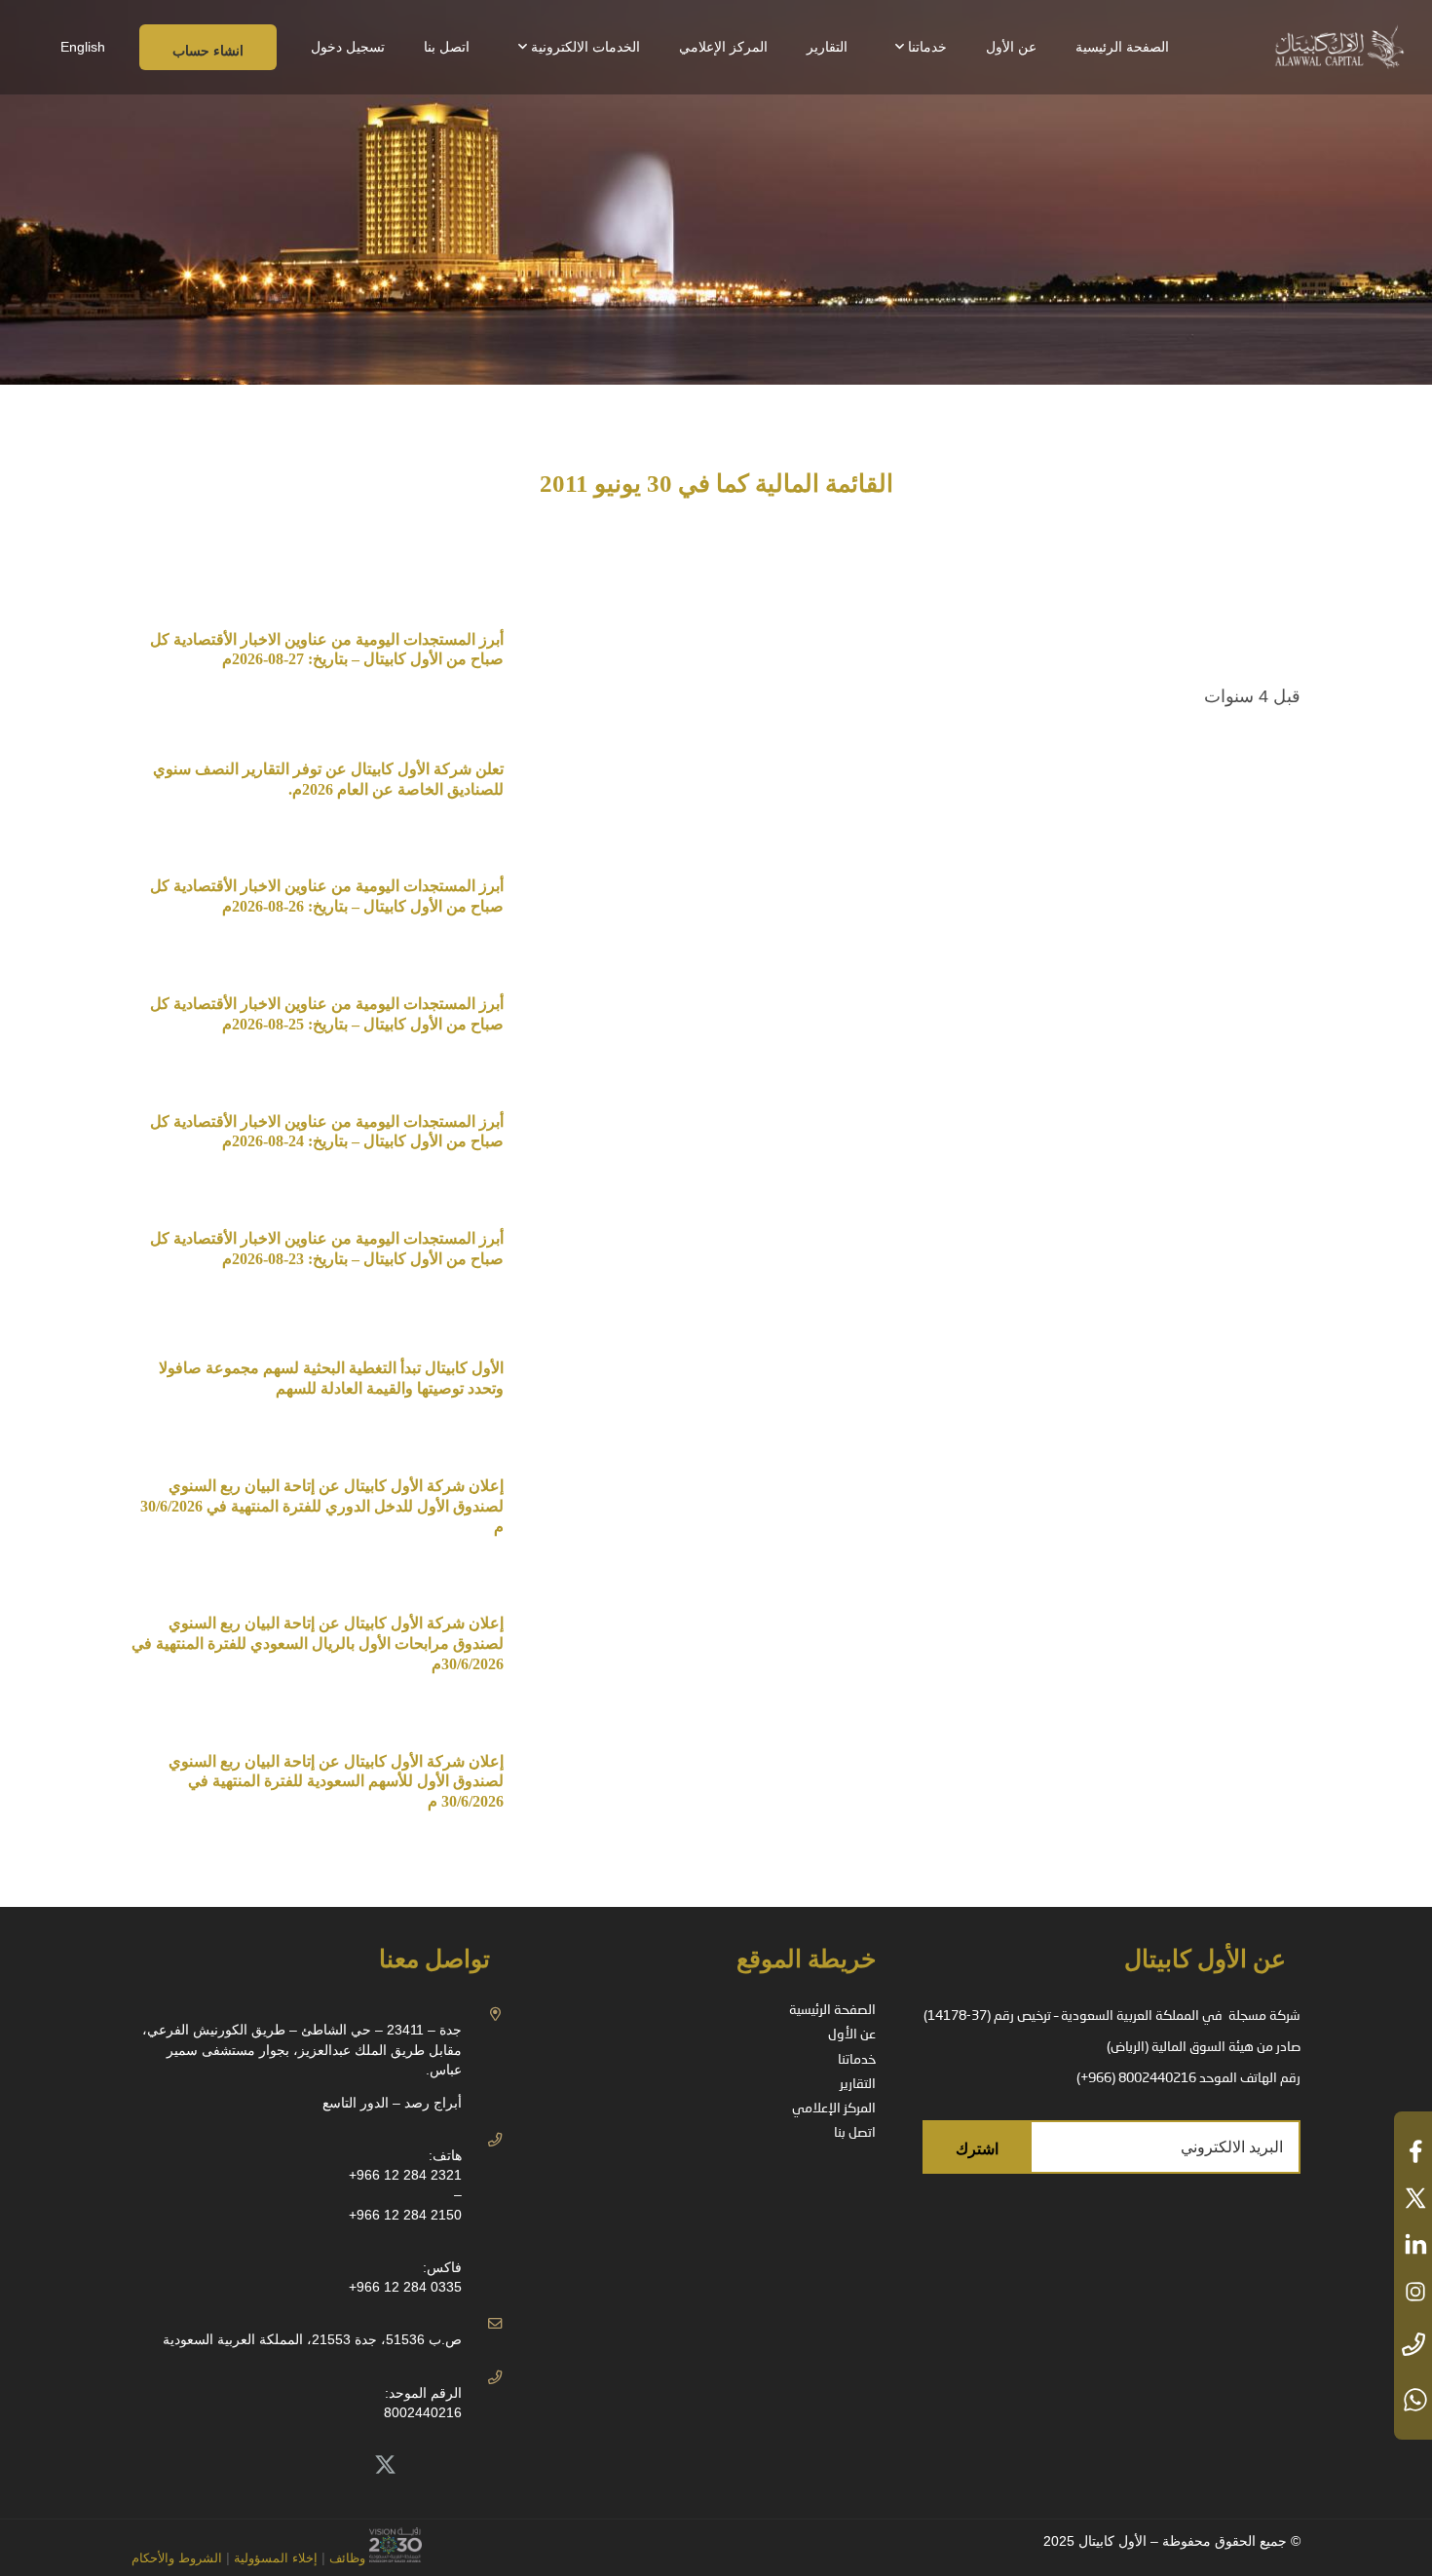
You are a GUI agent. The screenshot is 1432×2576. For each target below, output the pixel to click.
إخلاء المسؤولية (274, 2558)
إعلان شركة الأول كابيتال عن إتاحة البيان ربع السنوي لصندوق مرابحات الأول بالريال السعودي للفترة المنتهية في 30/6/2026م (318, 1643)
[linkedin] (1413, 2245)
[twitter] (1413, 2198)
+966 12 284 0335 (405, 2287)
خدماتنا (857, 2060)
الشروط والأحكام (177, 2558)
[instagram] (1413, 2292)
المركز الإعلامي (834, 2109)
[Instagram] (255, 2466)
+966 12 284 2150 (405, 2215)
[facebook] (1413, 2151)
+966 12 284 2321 (405, 2175)
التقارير (858, 2084)
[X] (386, 2466)
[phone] (1413, 2346)
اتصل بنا (855, 2133)
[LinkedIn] (342, 2466)
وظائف (347, 2558)
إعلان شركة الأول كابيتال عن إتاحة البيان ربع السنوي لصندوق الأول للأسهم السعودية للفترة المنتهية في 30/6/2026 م (336, 1782)
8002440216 (423, 2412)
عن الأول (852, 2035)
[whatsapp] (1413, 2400)
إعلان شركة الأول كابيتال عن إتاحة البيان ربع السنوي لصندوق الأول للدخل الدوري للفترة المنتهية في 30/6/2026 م (320, 1506)
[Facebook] (299, 2466)
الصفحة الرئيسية (832, 2010)
